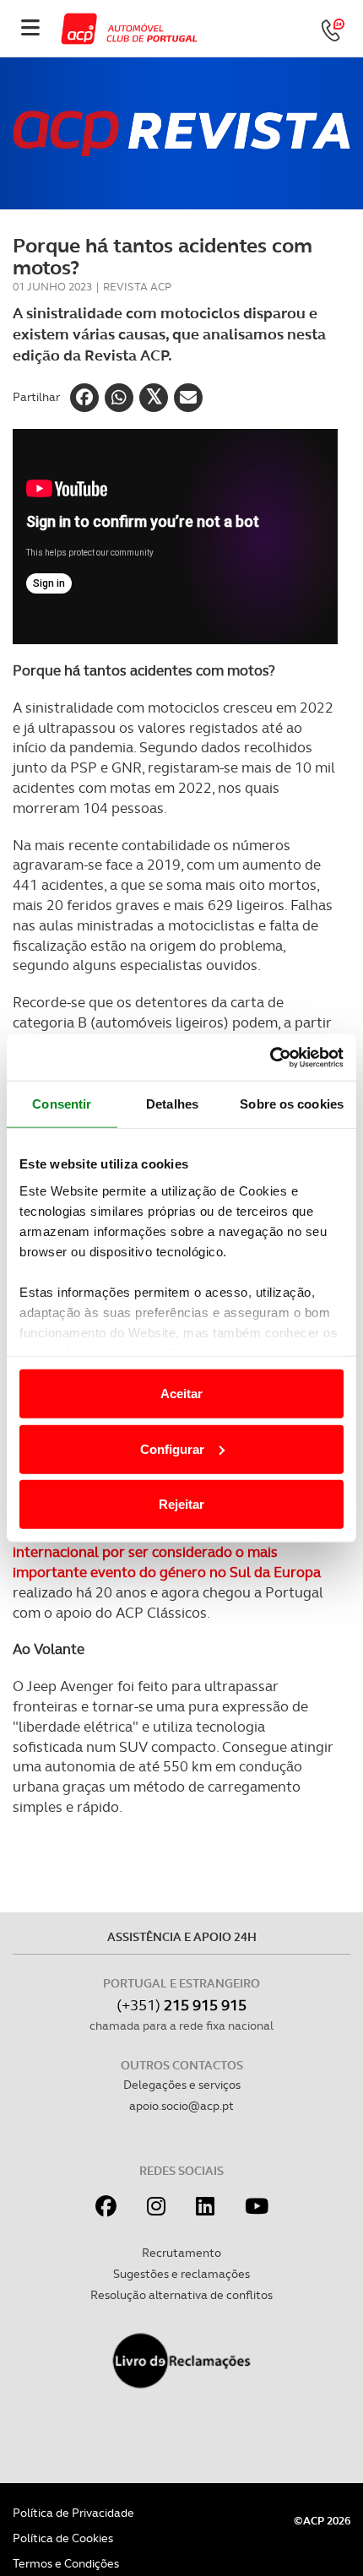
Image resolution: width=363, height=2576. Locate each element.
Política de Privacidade (73, 2513)
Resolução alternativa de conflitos (181, 2295)
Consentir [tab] (62, 1104)
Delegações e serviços (182, 2085)
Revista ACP (137, 287)
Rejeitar (181, 1504)
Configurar (172, 1448)
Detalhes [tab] (172, 1104)
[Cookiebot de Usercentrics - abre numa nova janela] (270, 1057)
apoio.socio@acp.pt (181, 2106)
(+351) (181, 2005)
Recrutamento (181, 2253)
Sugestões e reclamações (181, 2274)
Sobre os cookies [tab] (292, 1104)
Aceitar (181, 1394)
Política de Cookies (63, 2538)
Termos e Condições (66, 2563)
